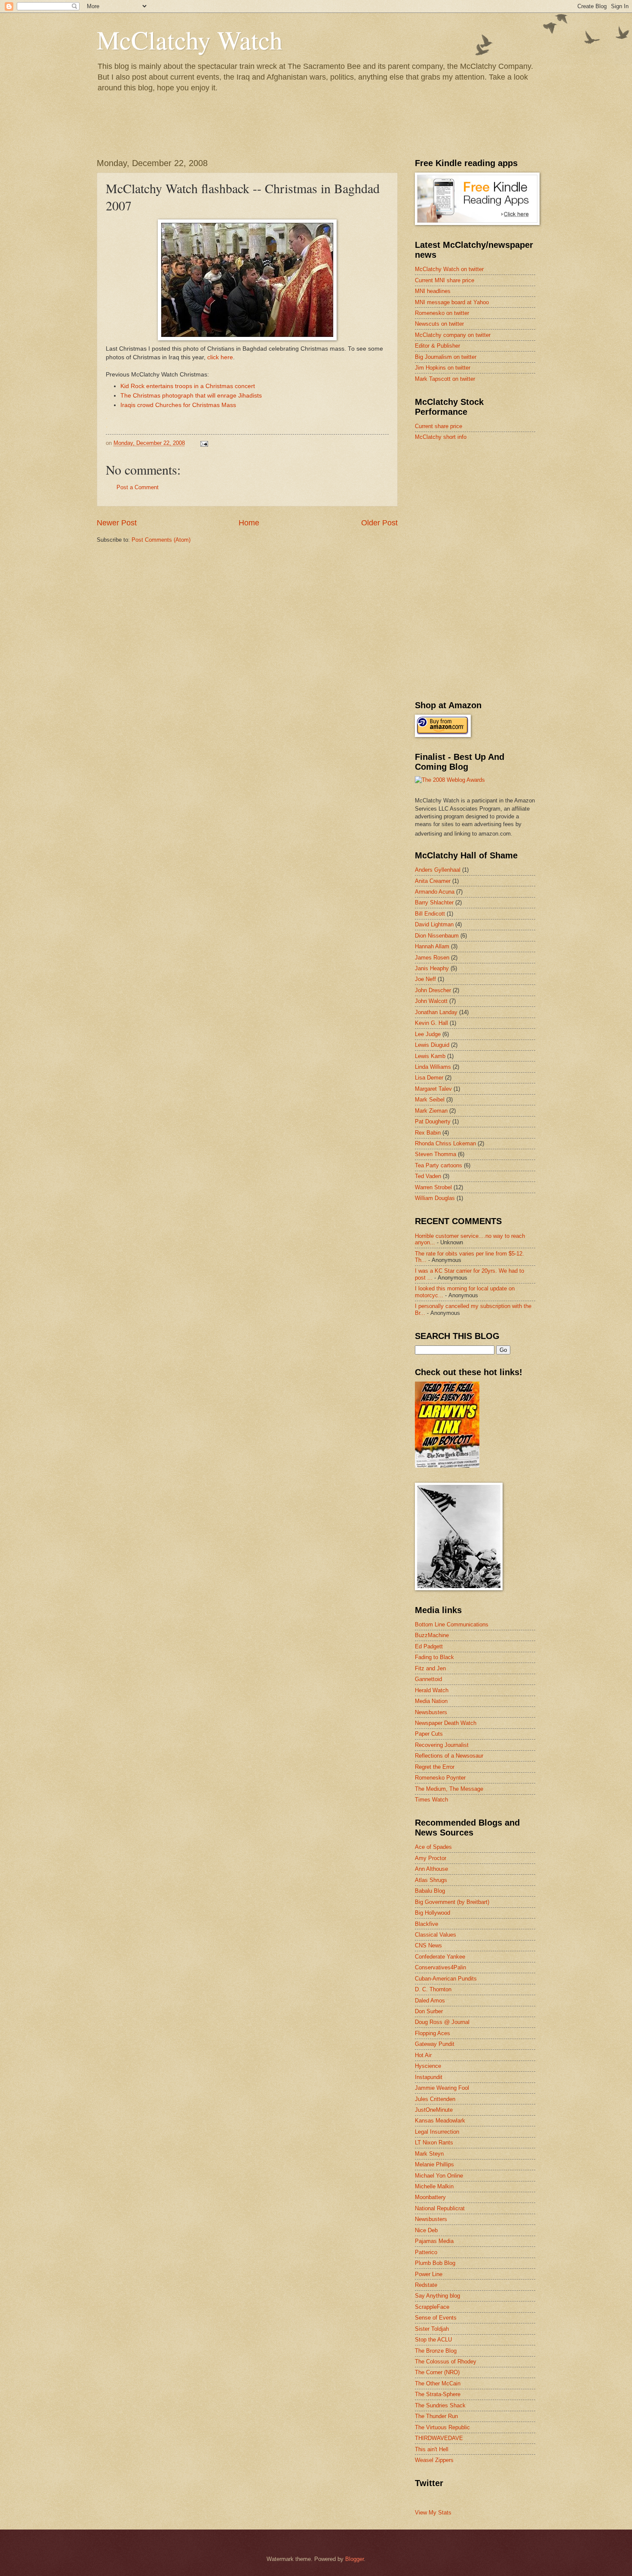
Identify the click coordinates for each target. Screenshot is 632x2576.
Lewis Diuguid (432, 1045)
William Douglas (435, 1198)
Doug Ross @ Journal (442, 2022)
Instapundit (429, 2077)
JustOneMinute (434, 2110)
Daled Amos (430, 2001)
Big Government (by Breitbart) (452, 1902)
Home (249, 523)
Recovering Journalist (442, 1745)
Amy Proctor (431, 1858)
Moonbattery (430, 2197)
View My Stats (433, 2513)
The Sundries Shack (440, 2405)
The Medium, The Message (449, 1789)
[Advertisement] (479, 509)
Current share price (439, 426)
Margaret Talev (433, 1089)
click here (220, 357)
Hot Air (423, 2055)
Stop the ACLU (433, 2340)
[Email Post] (204, 443)
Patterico (426, 2252)
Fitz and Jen (430, 1668)
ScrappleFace (432, 2307)
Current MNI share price (445, 280)
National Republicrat (440, 2208)
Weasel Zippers (434, 2460)
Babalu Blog (430, 1891)
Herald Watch (432, 1690)
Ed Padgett (429, 1646)
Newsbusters (431, 1712)
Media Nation (431, 1701)
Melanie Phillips (434, 2164)
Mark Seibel (430, 1100)
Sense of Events (436, 2318)
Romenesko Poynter (440, 1778)
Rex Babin (428, 1133)
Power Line (429, 2274)
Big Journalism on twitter (446, 357)
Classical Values (436, 1935)
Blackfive (426, 1924)
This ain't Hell (432, 2449)
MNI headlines (433, 291)
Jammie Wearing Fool (442, 2088)
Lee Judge (428, 1034)
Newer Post (117, 523)
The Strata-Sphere (438, 2394)
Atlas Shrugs (431, 1880)
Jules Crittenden (435, 2099)
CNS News (428, 1945)
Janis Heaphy (432, 968)
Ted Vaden (428, 1176)
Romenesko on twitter (442, 313)
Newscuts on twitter (439, 324)
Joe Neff (425, 979)
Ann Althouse (431, 1869)
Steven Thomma (436, 1154)
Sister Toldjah (432, 2329)
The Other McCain (438, 2383)
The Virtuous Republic (442, 2427)
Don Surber (429, 2011)
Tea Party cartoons (439, 1165)
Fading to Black (434, 1657)
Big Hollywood (433, 1913)
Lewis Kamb (430, 1056)
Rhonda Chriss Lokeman (445, 1143)
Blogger (354, 2559)
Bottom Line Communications (452, 1624)
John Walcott (431, 1001)
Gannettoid (428, 1679)
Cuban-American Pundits (446, 1979)
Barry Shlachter (434, 902)
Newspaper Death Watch (446, 1723)
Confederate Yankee (440, 1957)
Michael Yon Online (439, 2176)
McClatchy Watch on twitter (449, 269)
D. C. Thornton (433, 1989)
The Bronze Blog (436, 2351)
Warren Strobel (433, 1187)
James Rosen (432, 958)
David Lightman (434, 924)
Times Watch (431, 1800)
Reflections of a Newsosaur (449, 1756)
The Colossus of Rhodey (446, 2362)
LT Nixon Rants (434, 2143)
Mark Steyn (429, 2154)
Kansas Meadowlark (440, 2121)
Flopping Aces (433, 2033)
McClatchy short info (441, 437)
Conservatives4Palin (440, 1967)
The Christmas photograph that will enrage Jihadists (191, 396)
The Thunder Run (436, 2416)
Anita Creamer (433, 881)
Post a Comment (138, 487)
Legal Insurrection (437, 2132)
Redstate (426, 2285)
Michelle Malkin (434, 2186)
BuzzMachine (432, 1635)
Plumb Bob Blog (435, 2263)
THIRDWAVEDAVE (439, 2438)
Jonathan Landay (436, 1012)
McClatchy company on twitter (453, 335)
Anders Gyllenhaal (438, 870)
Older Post (379, 523)
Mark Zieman (431, 1111)
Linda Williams (433, 1067)
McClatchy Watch (190, 40)
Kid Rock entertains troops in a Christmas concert (188, 386)
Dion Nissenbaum (437, 936)
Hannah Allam (432, 946)
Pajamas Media (434, 2241)
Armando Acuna (435, 892)
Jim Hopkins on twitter (443, 368)
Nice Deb (426, 2230)
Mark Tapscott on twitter (445, 379)
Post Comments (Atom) (161, 540)
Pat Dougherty (433, 1121)
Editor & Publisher (437, 346)
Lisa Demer (429, 1078)
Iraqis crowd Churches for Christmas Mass (178, 405)
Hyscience (428, 2066)
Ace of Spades (433, 1847)
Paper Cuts (429, 1734)
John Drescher (433, 990)
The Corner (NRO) (437, 2372)
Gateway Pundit (435, 2044)
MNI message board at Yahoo (452, 302)
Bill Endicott (430, 914)
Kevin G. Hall (431, 1023)
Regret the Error (435, 1767)
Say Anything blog (437, 2296)
